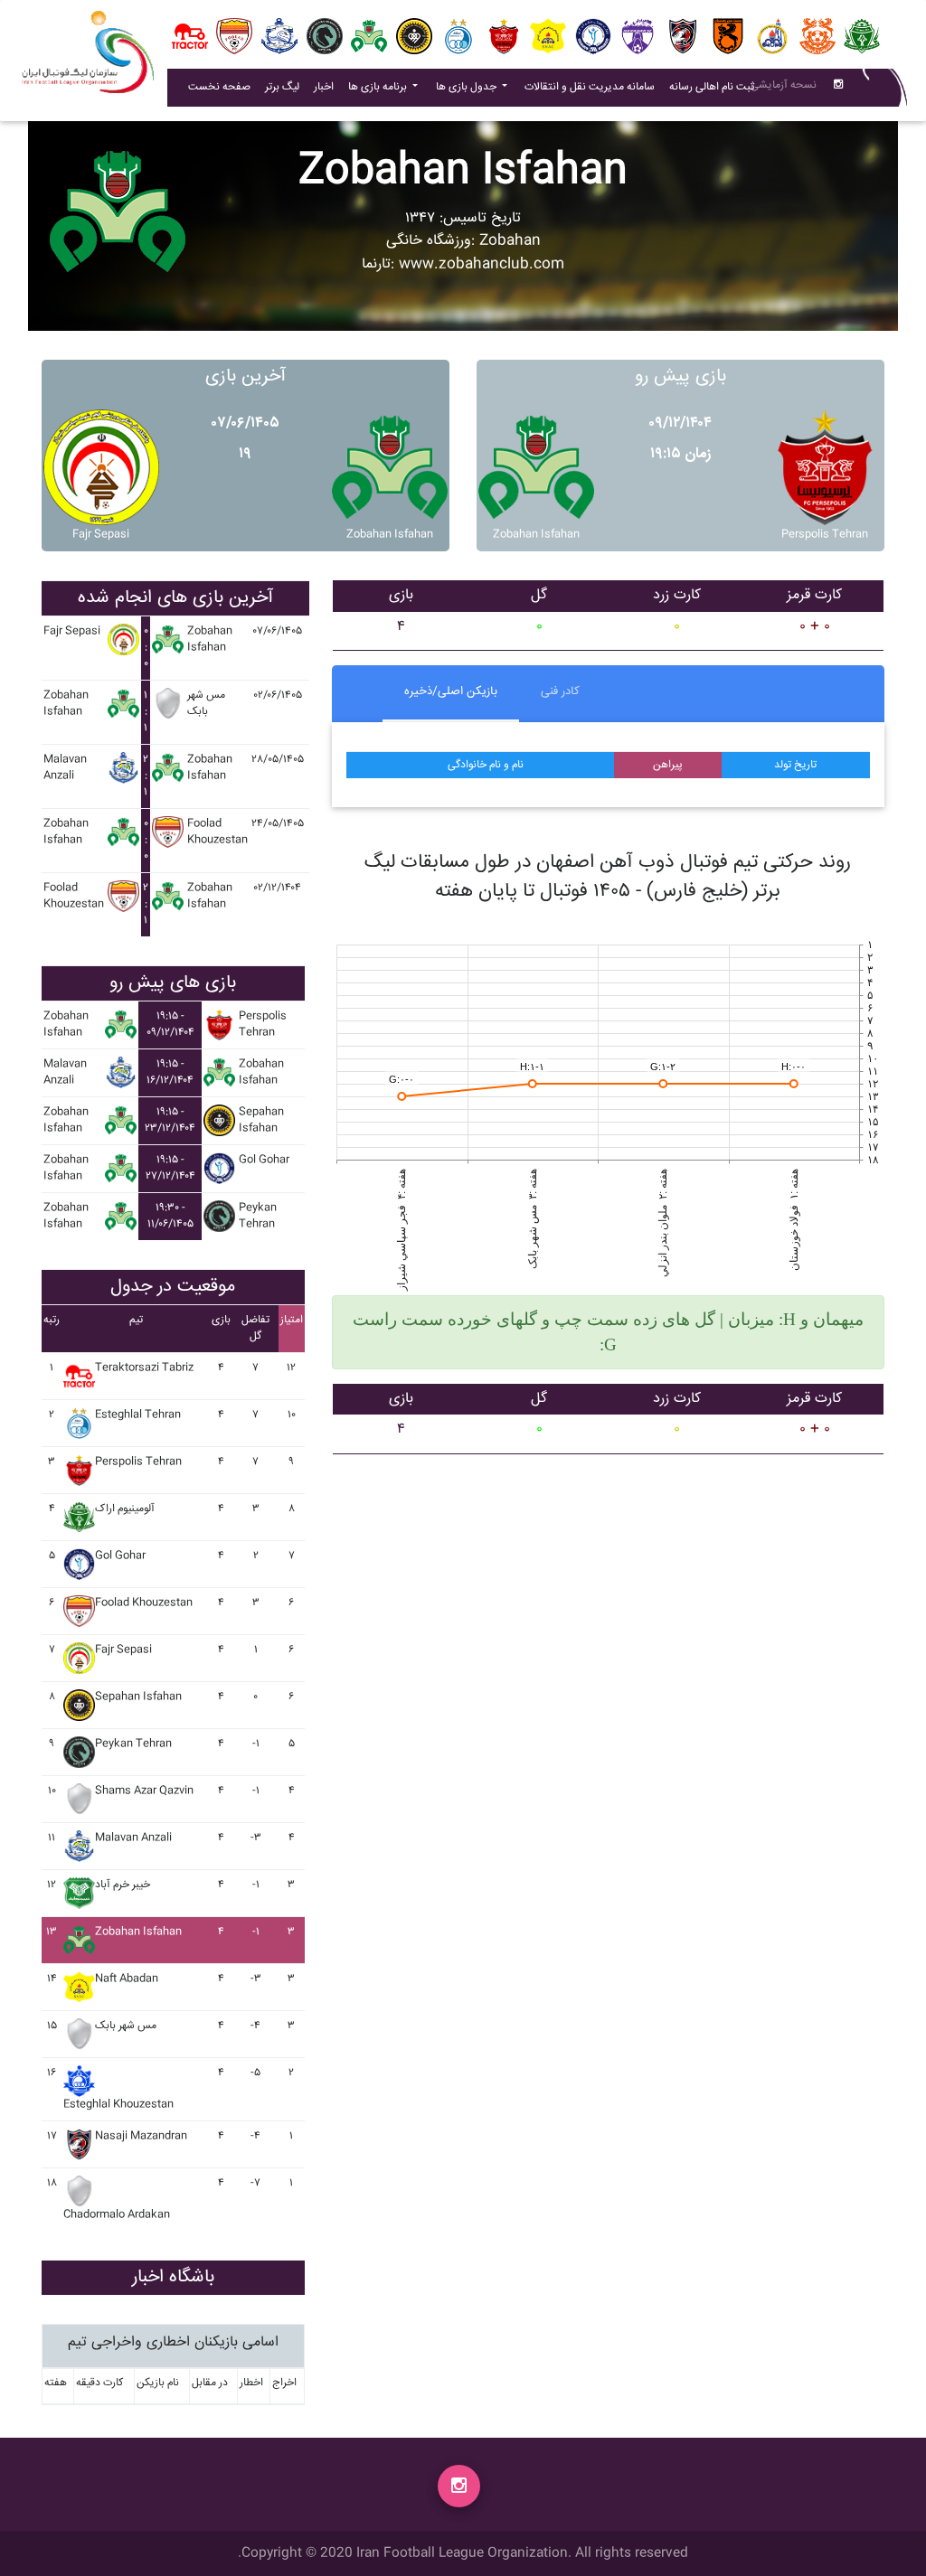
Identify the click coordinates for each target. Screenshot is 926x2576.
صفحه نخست (219, 87)
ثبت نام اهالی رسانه (715, 87)
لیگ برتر (282, 87)
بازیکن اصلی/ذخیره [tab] (451, 691)
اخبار (327, 87)
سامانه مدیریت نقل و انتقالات (593, 87)
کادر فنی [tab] (560, 691)
